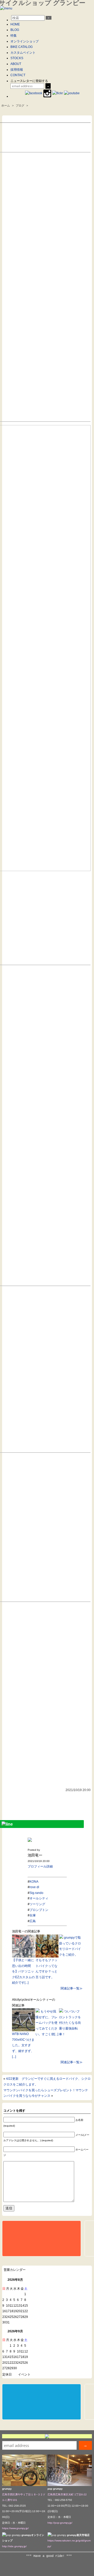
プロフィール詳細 (40, 1866)
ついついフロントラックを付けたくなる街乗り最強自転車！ (70, 2023)
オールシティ (39, 1898)
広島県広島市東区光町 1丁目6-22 (67, 2494)
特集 (14, 36)
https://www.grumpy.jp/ (15, 2528)
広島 (33, 1921)
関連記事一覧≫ (72, 1988)
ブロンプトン (39, 1910)
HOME (15, 24)
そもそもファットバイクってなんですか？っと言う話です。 (46, 1969)
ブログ (20, 105)
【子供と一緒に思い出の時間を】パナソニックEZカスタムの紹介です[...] (23, 1971)
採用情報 (17, 70)
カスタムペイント (23, 53)
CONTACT (18, 75)
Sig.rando (36, 1893)
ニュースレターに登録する (29, 81)
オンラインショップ (25, 41)
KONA (34, 1882)
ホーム (6, 105)
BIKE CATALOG (22, 47)
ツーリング (37, 1904)
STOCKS (17, 58)
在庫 (33, 1915)
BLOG (15, 30)
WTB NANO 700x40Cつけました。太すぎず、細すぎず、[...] (23, 2045)
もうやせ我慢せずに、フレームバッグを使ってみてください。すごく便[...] (47, 2023)
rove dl (34, 1887)
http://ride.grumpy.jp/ (14, 2546)
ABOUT (16, 64)
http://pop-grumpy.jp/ (60, 2523)
